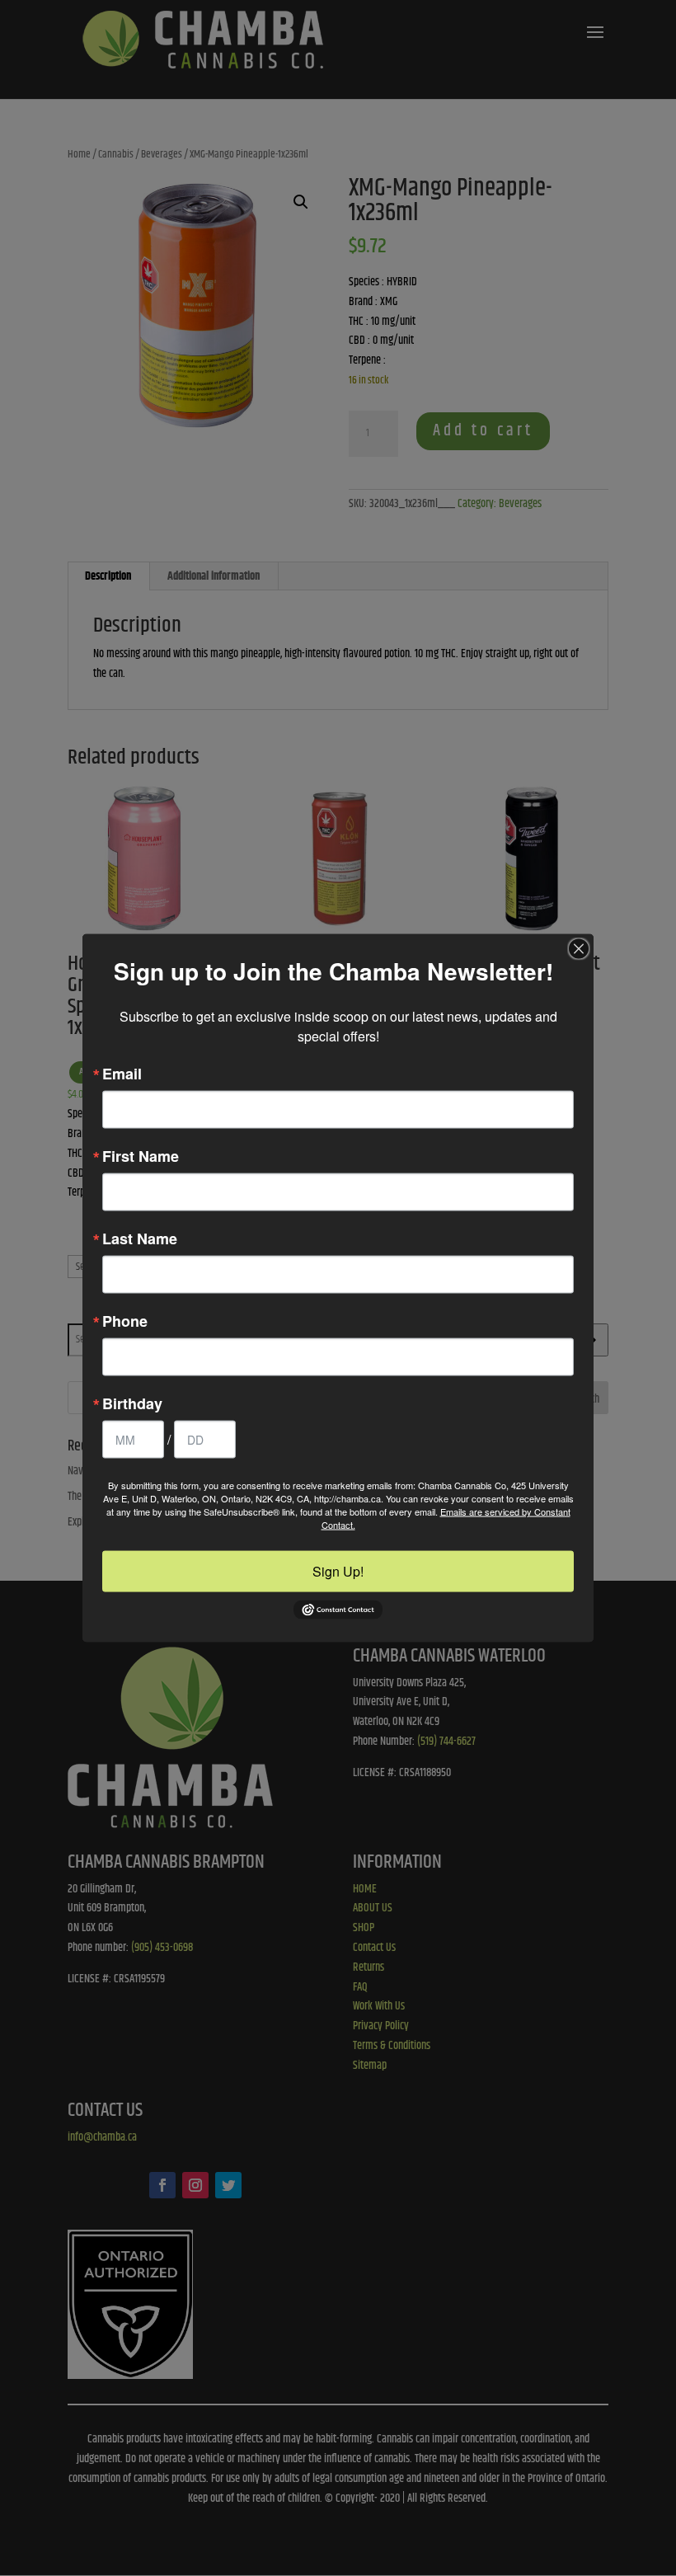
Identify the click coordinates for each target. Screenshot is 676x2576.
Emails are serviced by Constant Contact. (446, 1518)
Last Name (140, 1239)
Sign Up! (338, 1571)
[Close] (579, 949)
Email (122, 1074)
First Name (141, 1156)
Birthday (132, 1403)
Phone (125, 1321)
